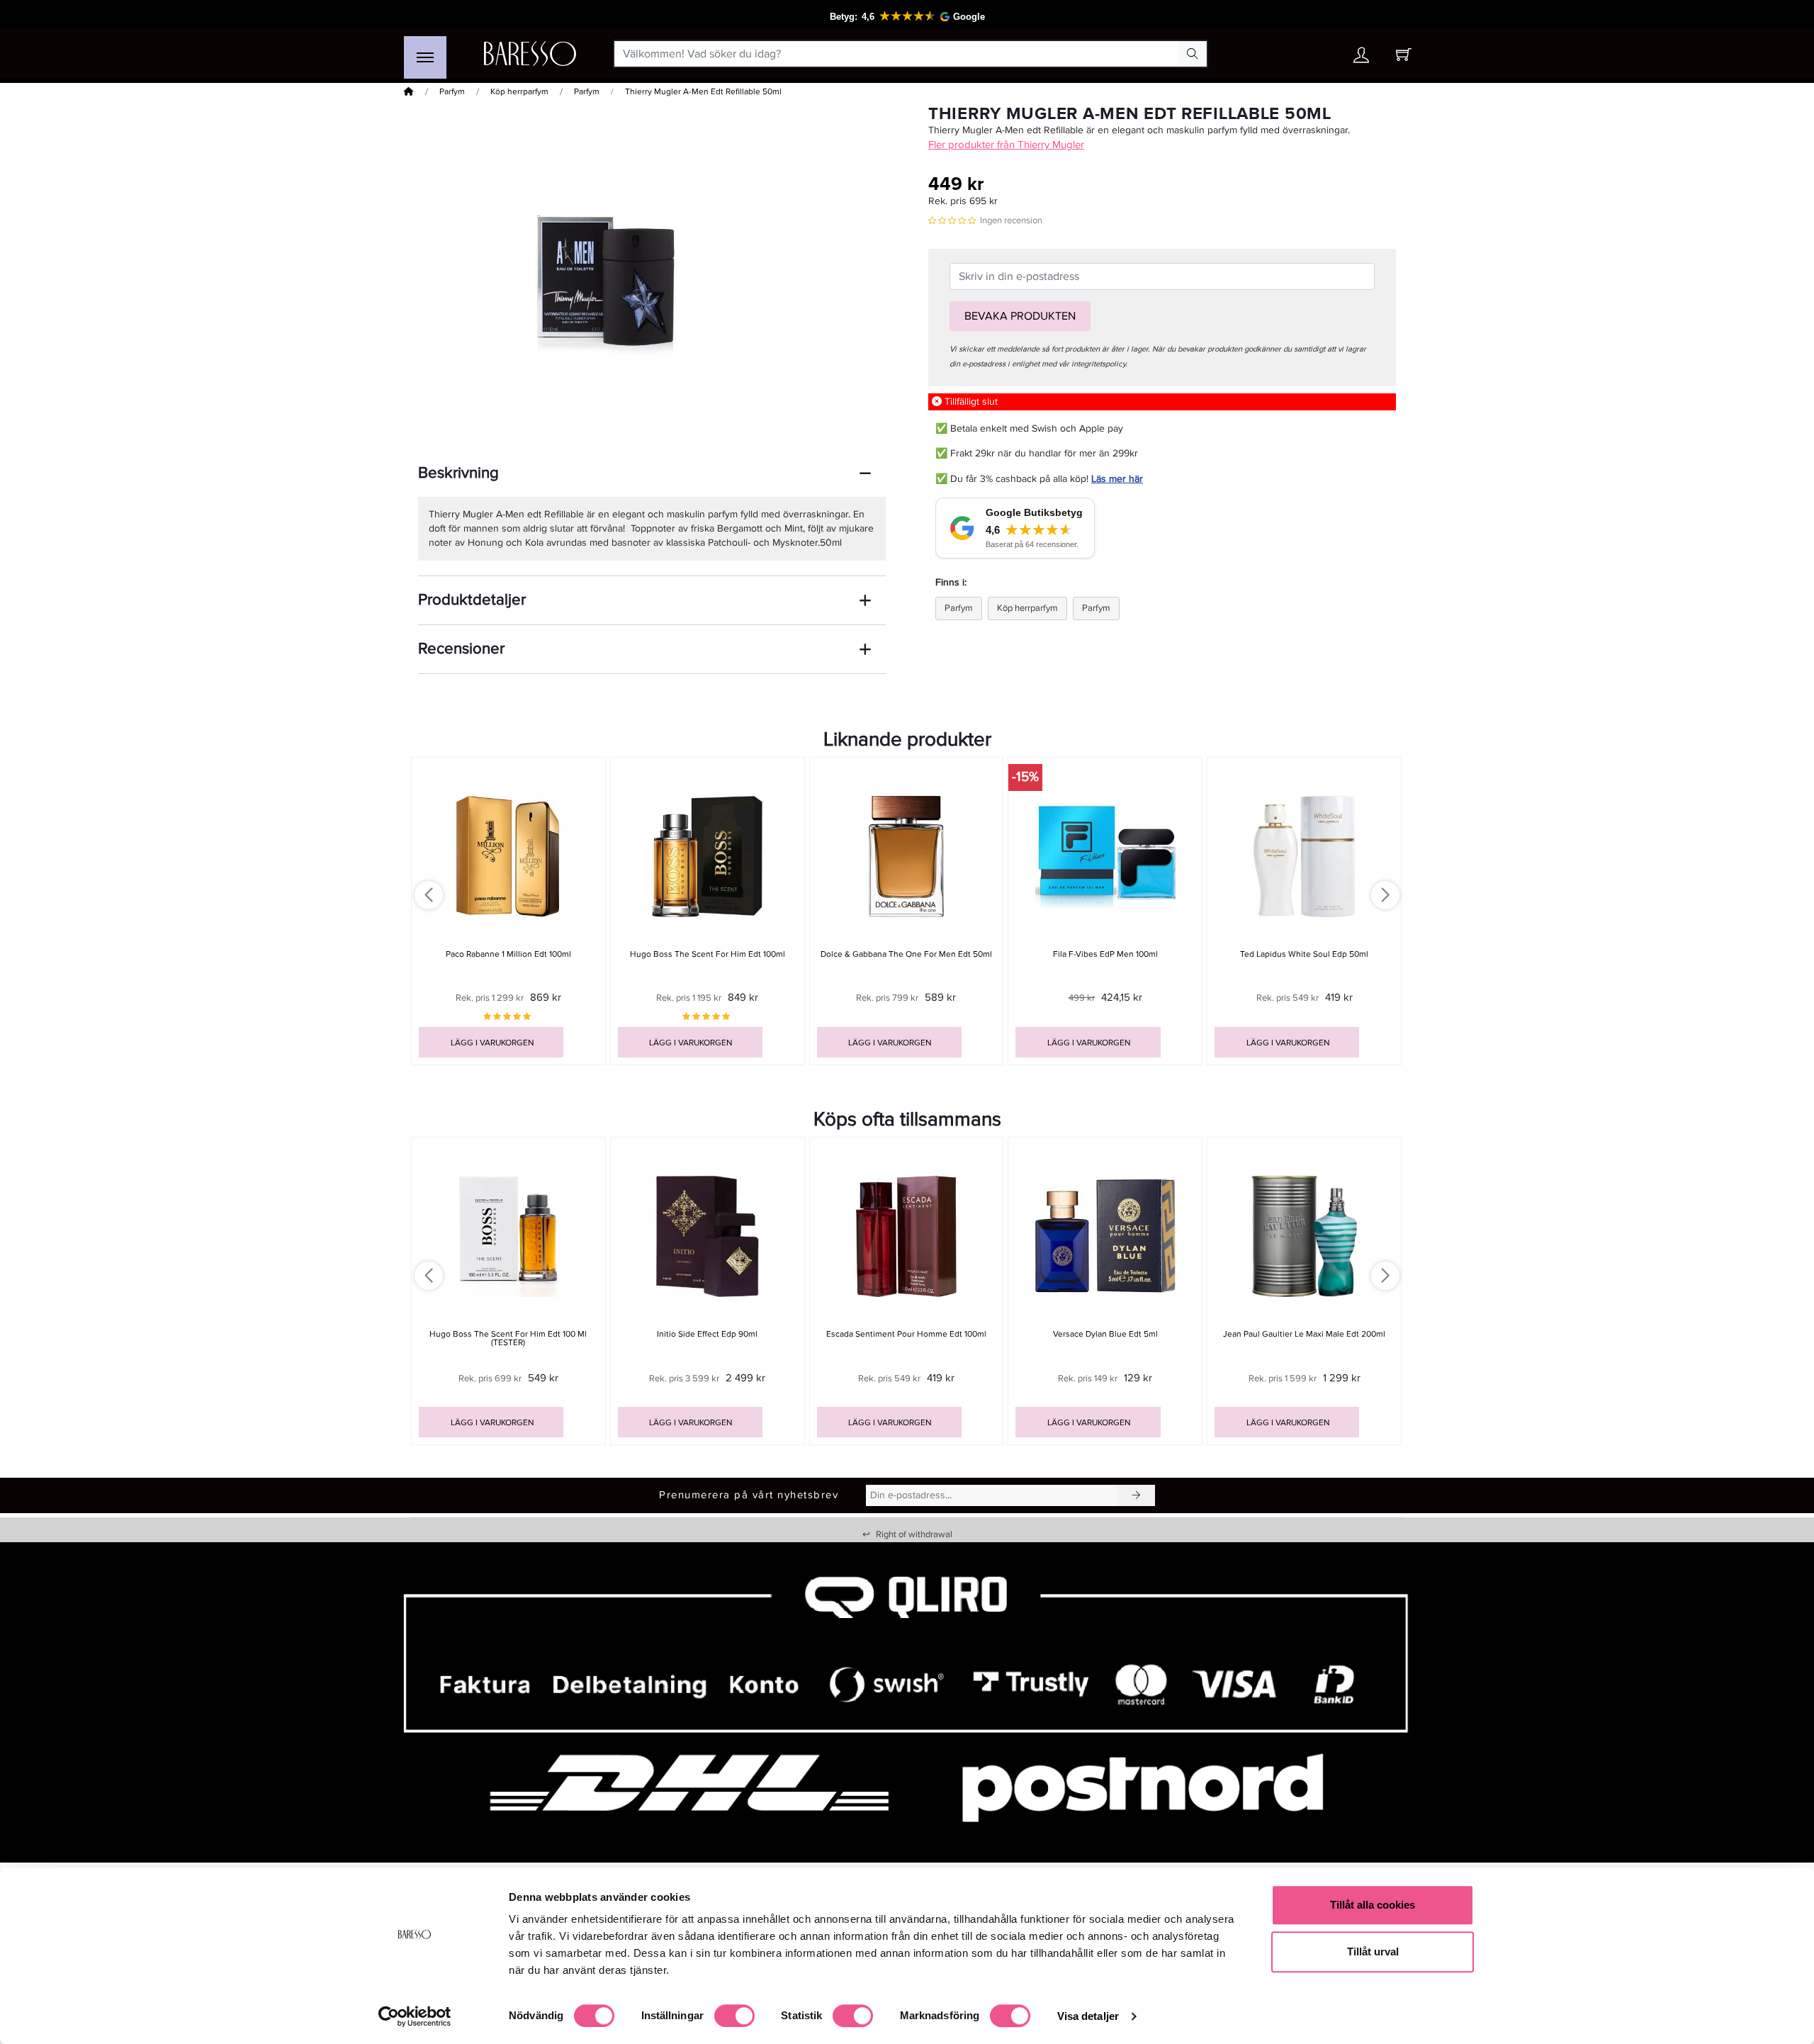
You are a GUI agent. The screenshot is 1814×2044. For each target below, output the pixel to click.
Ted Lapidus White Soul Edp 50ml (1304, 954)
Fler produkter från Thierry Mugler (1006, 145)
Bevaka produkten (1020, 316)
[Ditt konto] (1361, 58)
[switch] (734, 2016)
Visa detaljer (1088, 2016)
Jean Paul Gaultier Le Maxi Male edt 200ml (1304, 1334)
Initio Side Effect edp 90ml (707, 1334)
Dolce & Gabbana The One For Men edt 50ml (906, 954)
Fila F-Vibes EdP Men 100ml (1105, 954)
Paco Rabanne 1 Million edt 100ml (508, 954)
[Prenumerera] (1137, 1495)
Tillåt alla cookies (1373, 1905)
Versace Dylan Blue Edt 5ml (1105, 1334)
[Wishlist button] (1320, 54)
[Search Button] (1193, 54)
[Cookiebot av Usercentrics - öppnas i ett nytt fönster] (415, 2016)
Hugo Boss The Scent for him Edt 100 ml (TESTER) (508, 1338)
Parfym (452, 92)
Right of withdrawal (907, 1534)
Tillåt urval (1373, 1952)
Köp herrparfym (519, 92)
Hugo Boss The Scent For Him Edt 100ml (708, 954)
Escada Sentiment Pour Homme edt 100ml (906, 1334)
